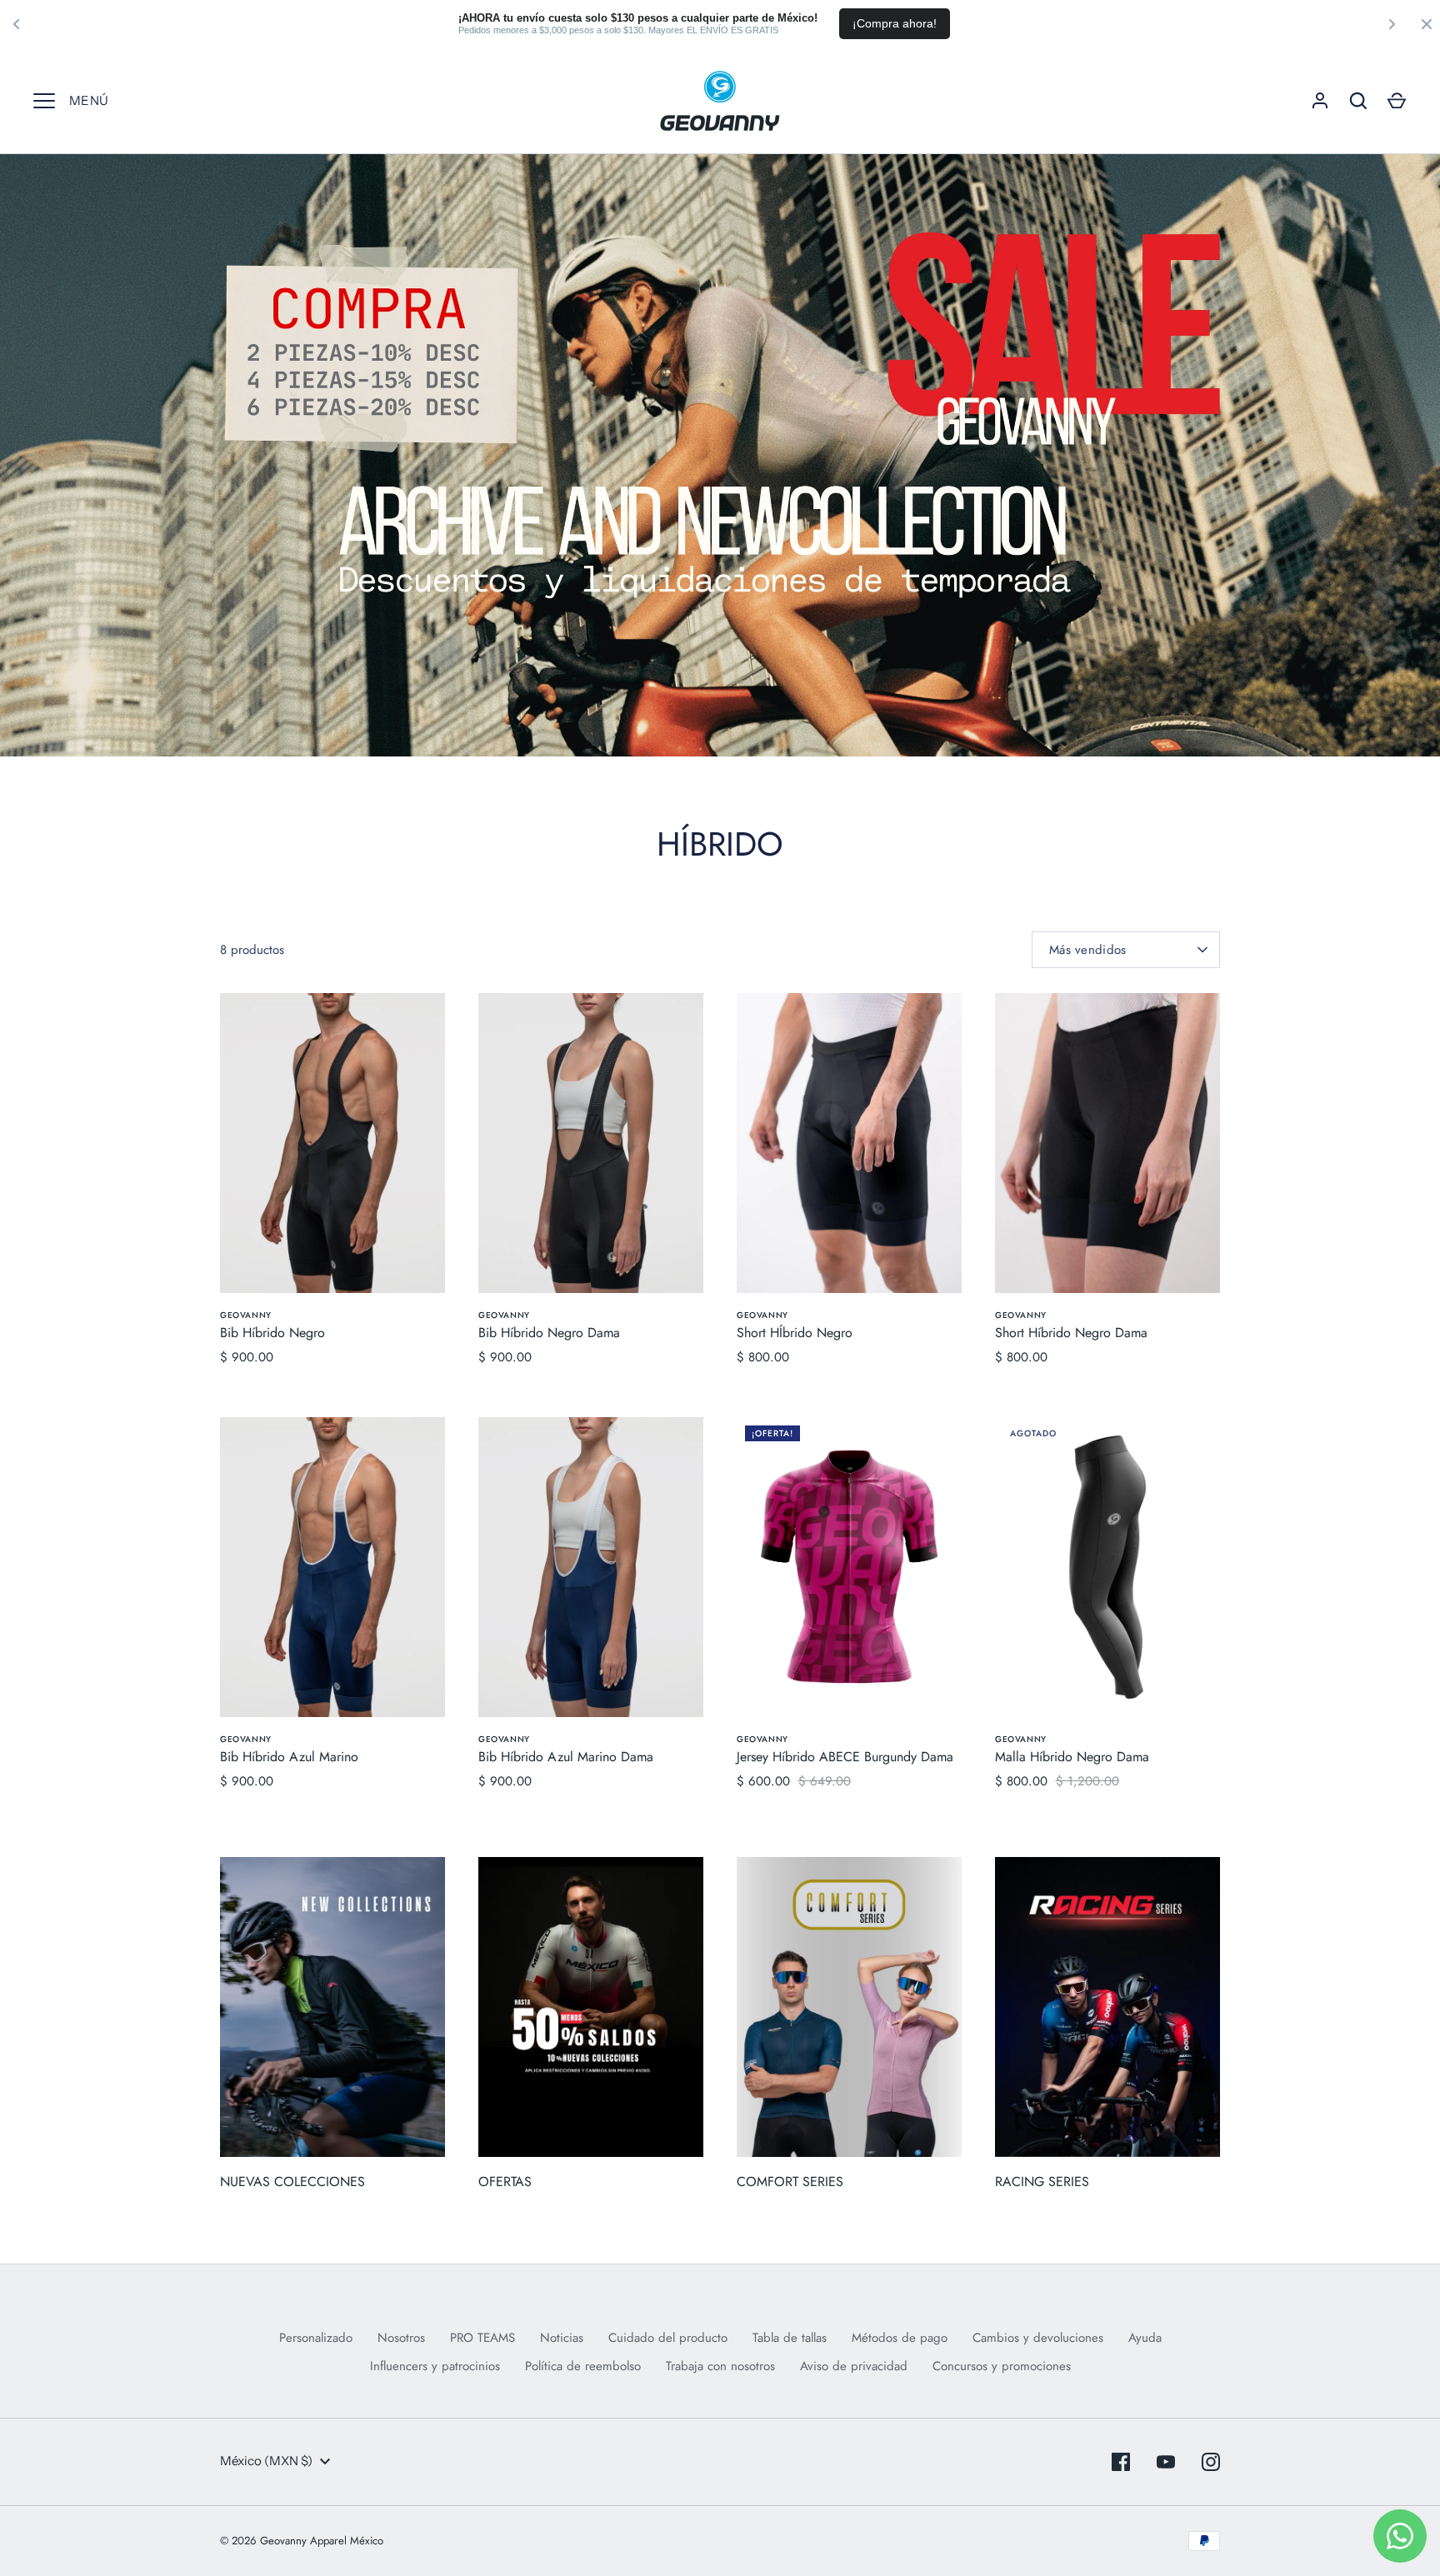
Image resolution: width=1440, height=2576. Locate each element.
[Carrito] (1397, 101)
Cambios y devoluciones (1038, 2338)
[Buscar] (1358, 101)
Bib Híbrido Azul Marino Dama (566, 1757)
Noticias (562, 2338)
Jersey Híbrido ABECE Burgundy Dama (845, 1757)
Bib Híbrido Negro (272, 1333)
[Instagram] (1211, 2462)
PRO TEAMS (482, 2338)
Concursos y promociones (1002, 2366)
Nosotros (401, 2338)
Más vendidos (1088, 950)
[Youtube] (1166, 2462)
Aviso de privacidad (854, 2366)
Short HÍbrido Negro (795, 1333)
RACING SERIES (1042, 2182)
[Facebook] (1121, 2462)
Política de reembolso (583, 2366)
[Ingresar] (1320, 101)
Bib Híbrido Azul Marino (289, 1757)
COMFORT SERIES (790, 2182)
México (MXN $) (266, 2461)
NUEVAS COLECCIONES (292, 2182)
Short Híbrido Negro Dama (1071, 1333)
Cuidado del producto (668, 2338)
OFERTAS (505, 2182)
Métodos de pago (900, 2338)
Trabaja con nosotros (720, 2366)
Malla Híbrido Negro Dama (1072, 1757)
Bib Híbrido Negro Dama (549, 1333)
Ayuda (1145, 2338)
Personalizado (316, 2338)
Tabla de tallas (790, 2338)
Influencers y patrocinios (435, 2366)
